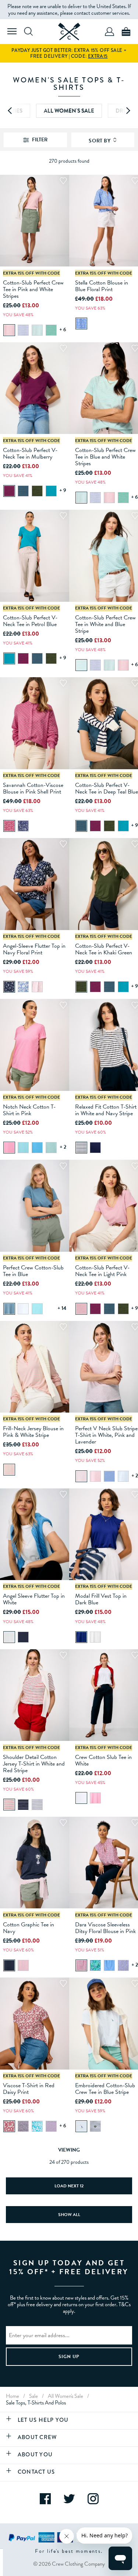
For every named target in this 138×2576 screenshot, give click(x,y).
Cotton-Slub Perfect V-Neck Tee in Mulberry (30, 453)
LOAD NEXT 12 (69, 2186)
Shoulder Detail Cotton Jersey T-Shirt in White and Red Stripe (34, 1764)
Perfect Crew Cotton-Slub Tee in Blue (33, 1271)
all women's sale (66, 2396)
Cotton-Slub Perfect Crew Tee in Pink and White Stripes (33, 289)
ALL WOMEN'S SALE (69, 111)
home (13, 2396)
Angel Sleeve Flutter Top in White (34, 1599)
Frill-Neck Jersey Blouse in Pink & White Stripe (33, 1432)
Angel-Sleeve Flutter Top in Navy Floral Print (34, 949)
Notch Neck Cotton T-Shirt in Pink (29, 1110)
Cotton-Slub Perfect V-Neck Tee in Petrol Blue (30, 621)
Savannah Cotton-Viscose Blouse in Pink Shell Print (33, 788)
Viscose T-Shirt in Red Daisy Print (29, 2089)
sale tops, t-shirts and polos (36, 2403)
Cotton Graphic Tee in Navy (29, 1928)
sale (33, 2396)
